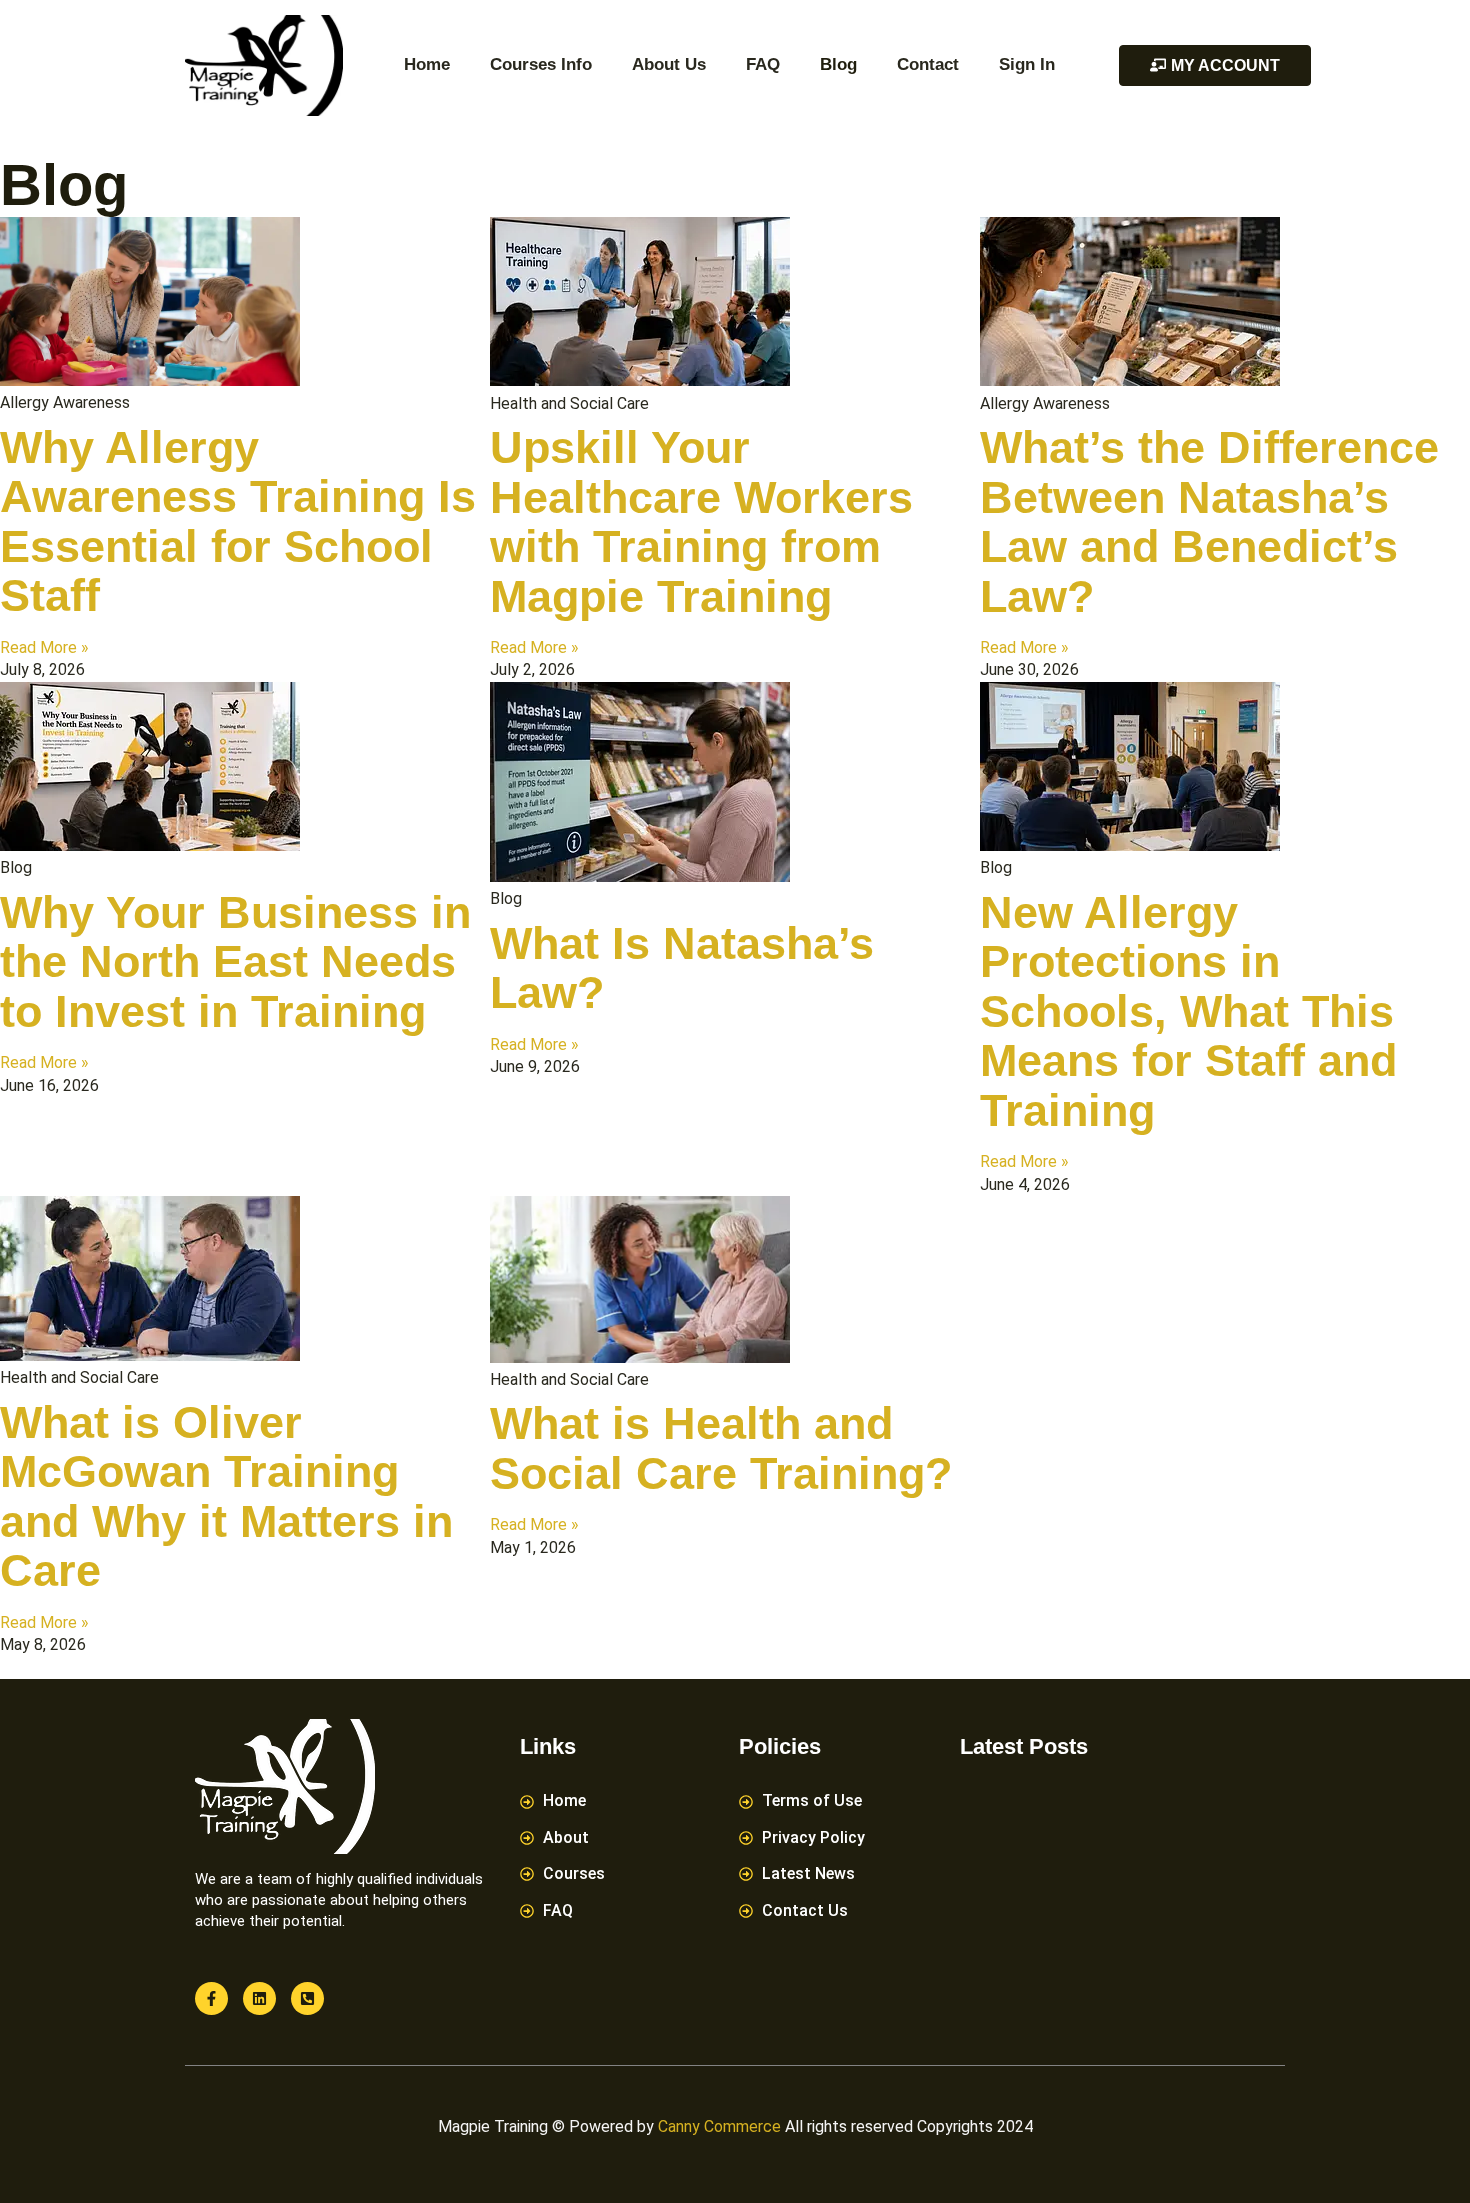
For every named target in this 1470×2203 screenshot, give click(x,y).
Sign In (1027, 64)
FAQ (763, 64)
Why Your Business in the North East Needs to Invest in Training (235, 962)
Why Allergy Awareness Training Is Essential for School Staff (238, 522)
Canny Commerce (719, 2126)
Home (427, 64)
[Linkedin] (259, 1998)
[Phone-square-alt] (307, 1998)
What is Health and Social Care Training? (721, 1448)
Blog (838, 64)
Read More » (44, 647)
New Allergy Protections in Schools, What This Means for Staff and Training (1188, 1011)
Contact (928, 64)
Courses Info (541, 64)
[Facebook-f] (211, 1998)
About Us (669, 64)
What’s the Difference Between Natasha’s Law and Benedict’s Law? (1209, 522)
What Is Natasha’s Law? (682, 968)
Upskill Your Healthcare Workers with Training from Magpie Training (701, 522)
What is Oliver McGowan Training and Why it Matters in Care (226, 1497)
